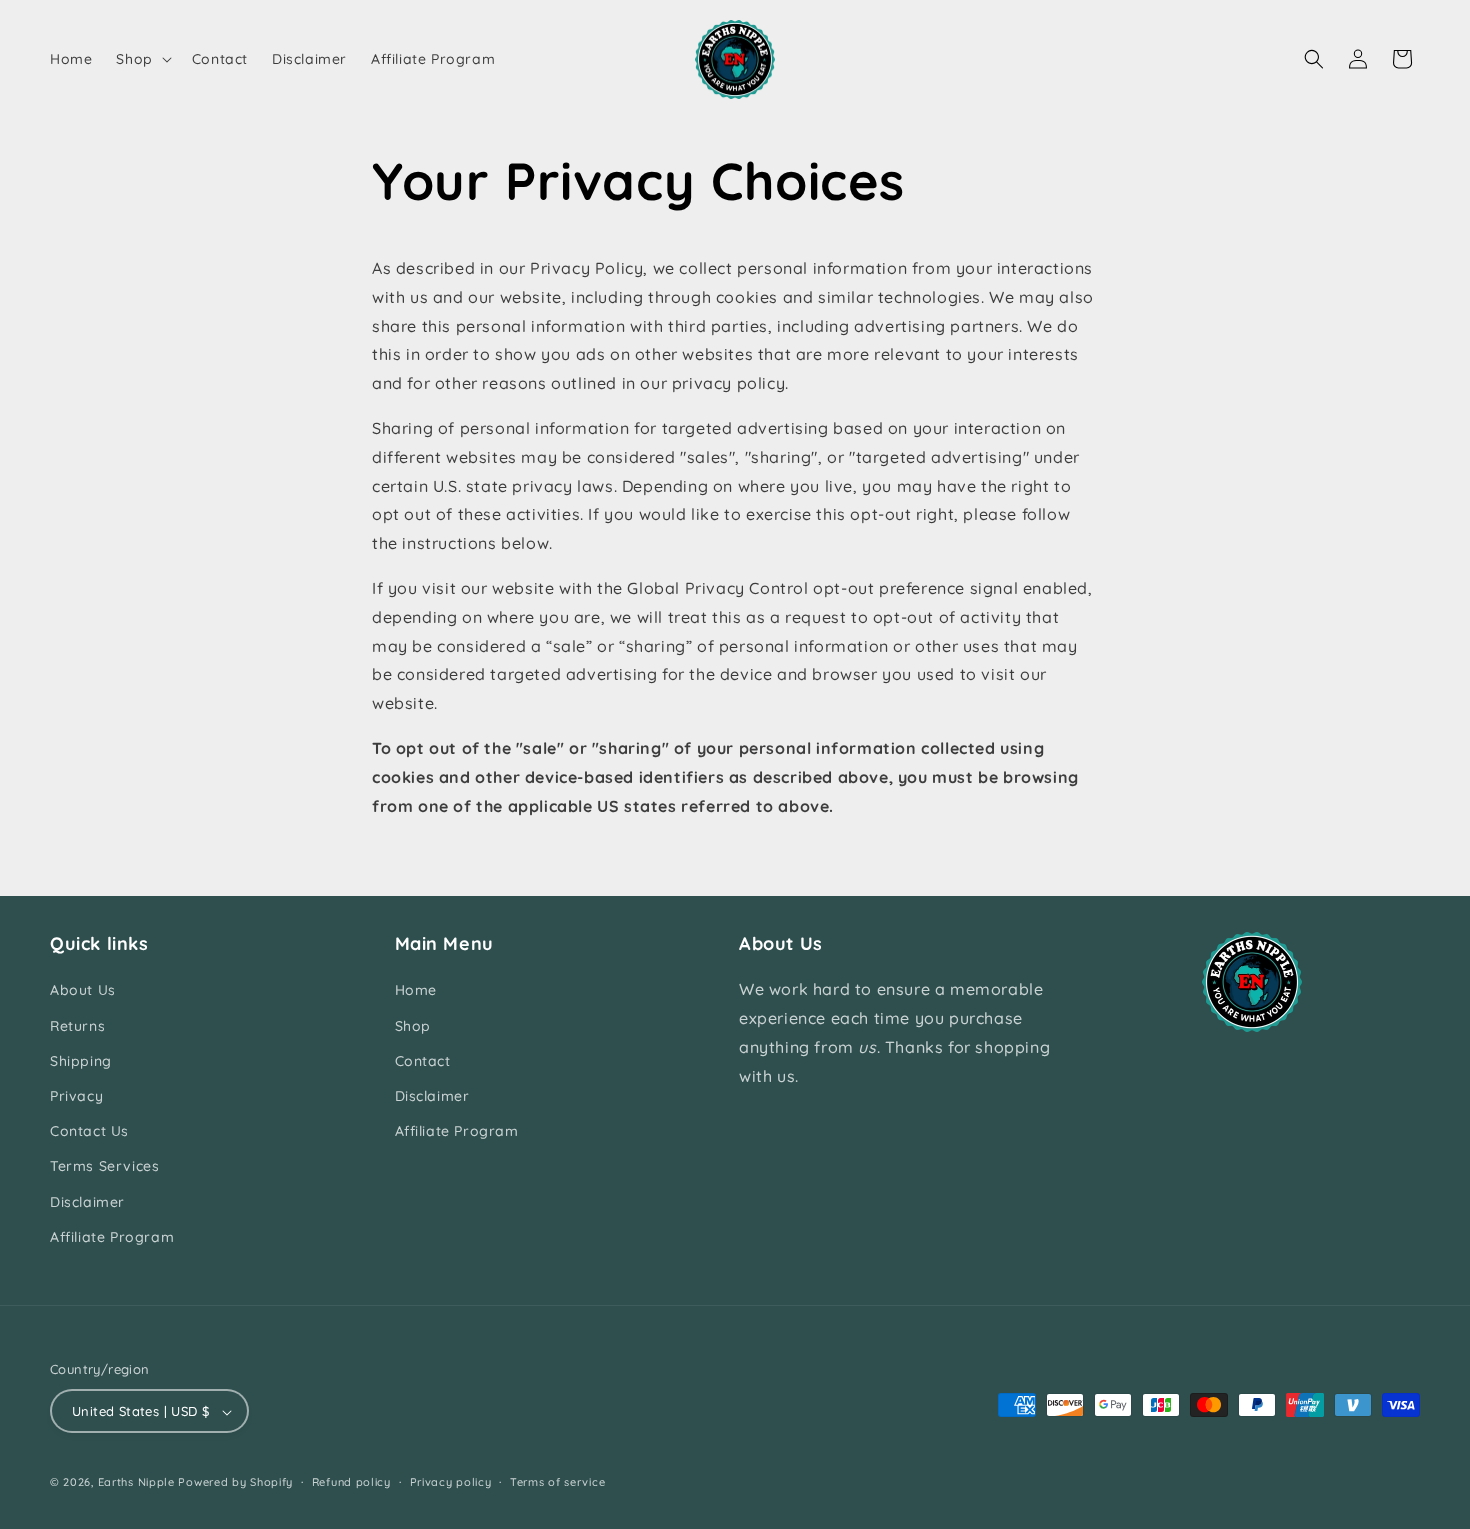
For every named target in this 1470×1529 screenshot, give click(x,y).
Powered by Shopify (235, 1483)
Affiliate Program (112, 1237)
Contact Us (89, 1132)
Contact (423, 1061)
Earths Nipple (136, 1483)
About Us (83, 991)
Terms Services (104, 1167)
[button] (141, 59)
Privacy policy (451, 1483)
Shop (413, 1026)
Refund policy (351, 1483)
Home (416, 991)
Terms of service (557, 1483)
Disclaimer (87, 1202)
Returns (77, 1026)
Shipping (81, 1061)
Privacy (76, 1096)
